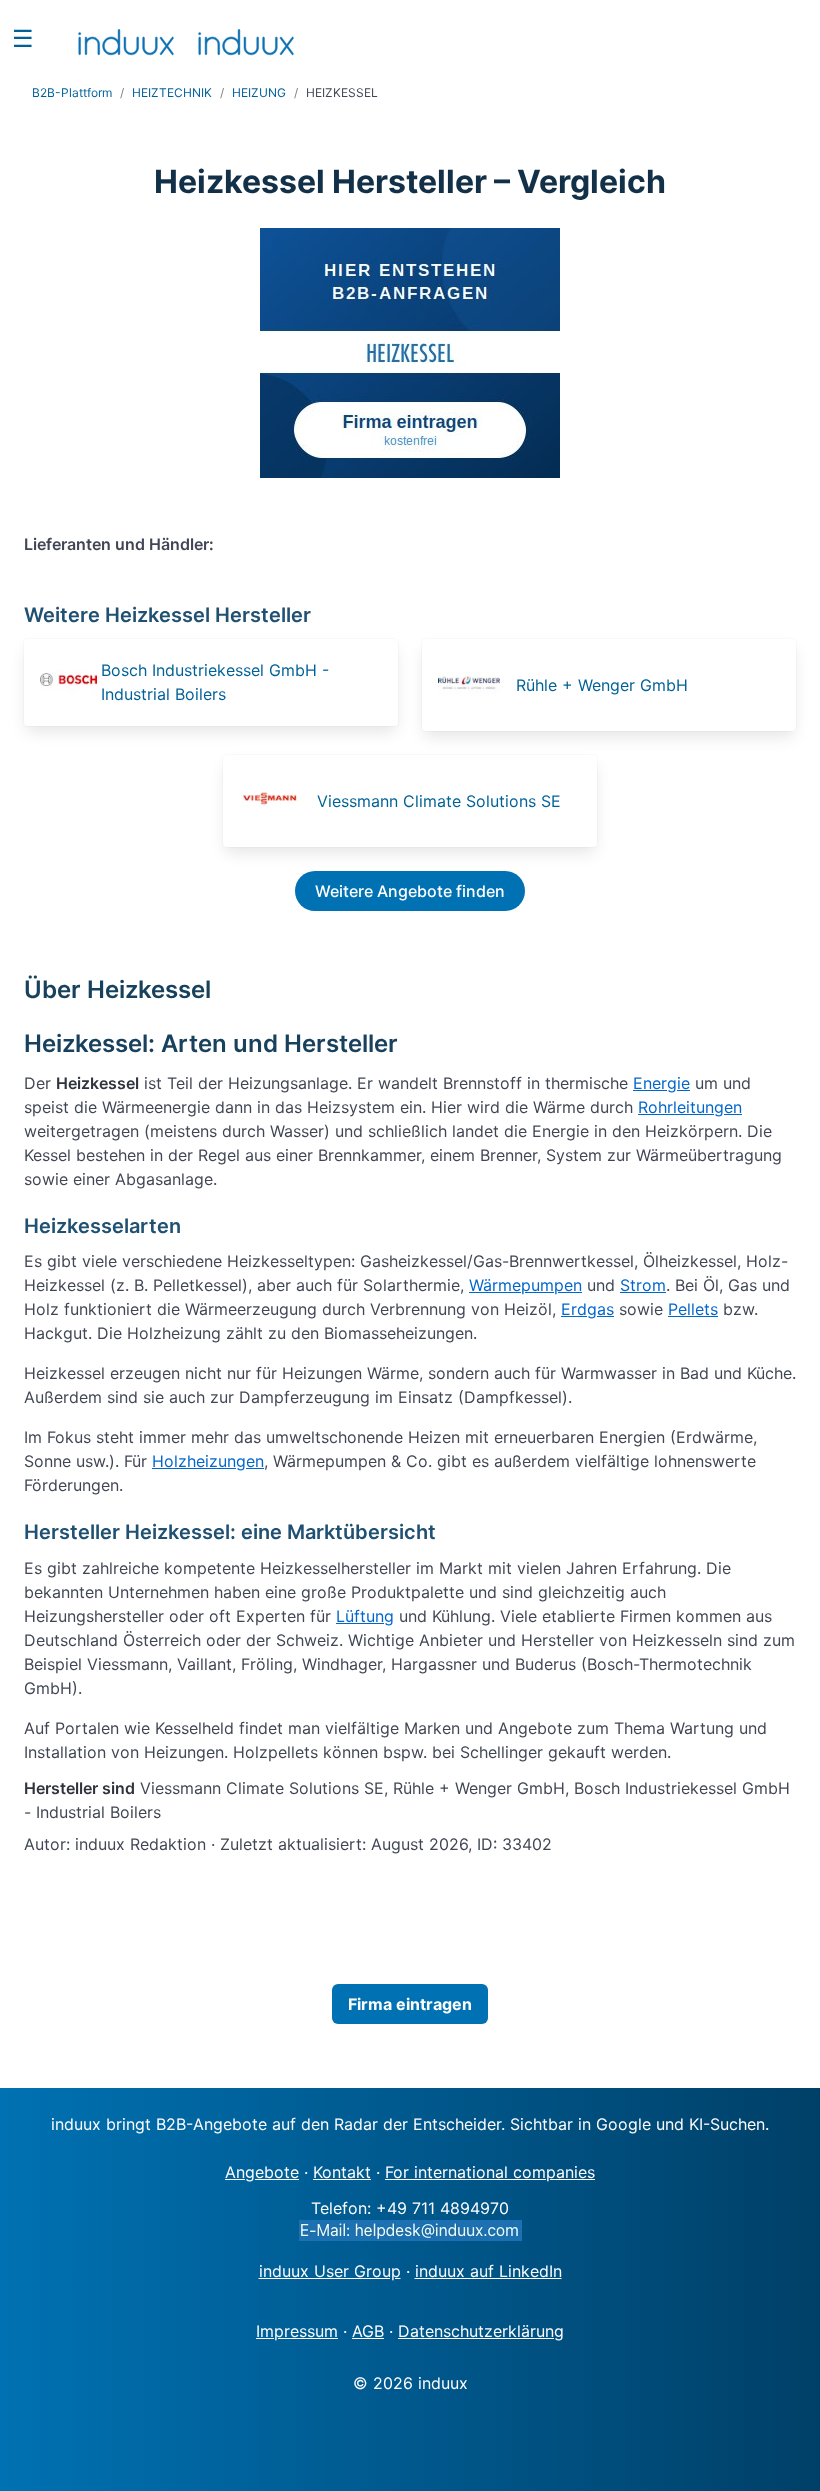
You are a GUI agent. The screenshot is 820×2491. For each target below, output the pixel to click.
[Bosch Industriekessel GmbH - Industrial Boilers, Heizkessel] (68, 682)
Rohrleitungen (690, 1107)
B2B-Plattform (72, 92)
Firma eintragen (410, 2004)
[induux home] (126, 38)
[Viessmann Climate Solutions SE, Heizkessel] (276, 801)
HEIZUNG (259, 92)
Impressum (297, 2331)
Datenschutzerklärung (481, 2331)
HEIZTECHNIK (172, 92)
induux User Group (330, 2271)
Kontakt (342, 2172)
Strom (643, 1285)
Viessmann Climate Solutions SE (439, 801)
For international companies (490, 2172)
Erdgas (587, 1309)
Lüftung (365, 1616)
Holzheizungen (208, 1461)
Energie (661, 1083)
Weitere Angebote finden (410, 891)
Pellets (693, 1309)
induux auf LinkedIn (488, 2271)
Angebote (262, 2172)
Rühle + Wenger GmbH (602, 685)
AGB (368, 2331)
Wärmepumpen (525, 1285)
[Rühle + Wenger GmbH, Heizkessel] (475, 685)
